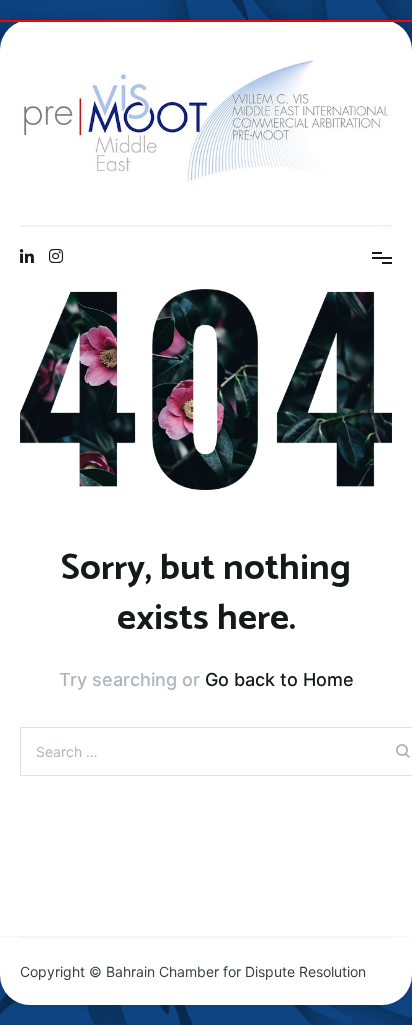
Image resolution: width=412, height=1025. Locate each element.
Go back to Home (279, 679)
